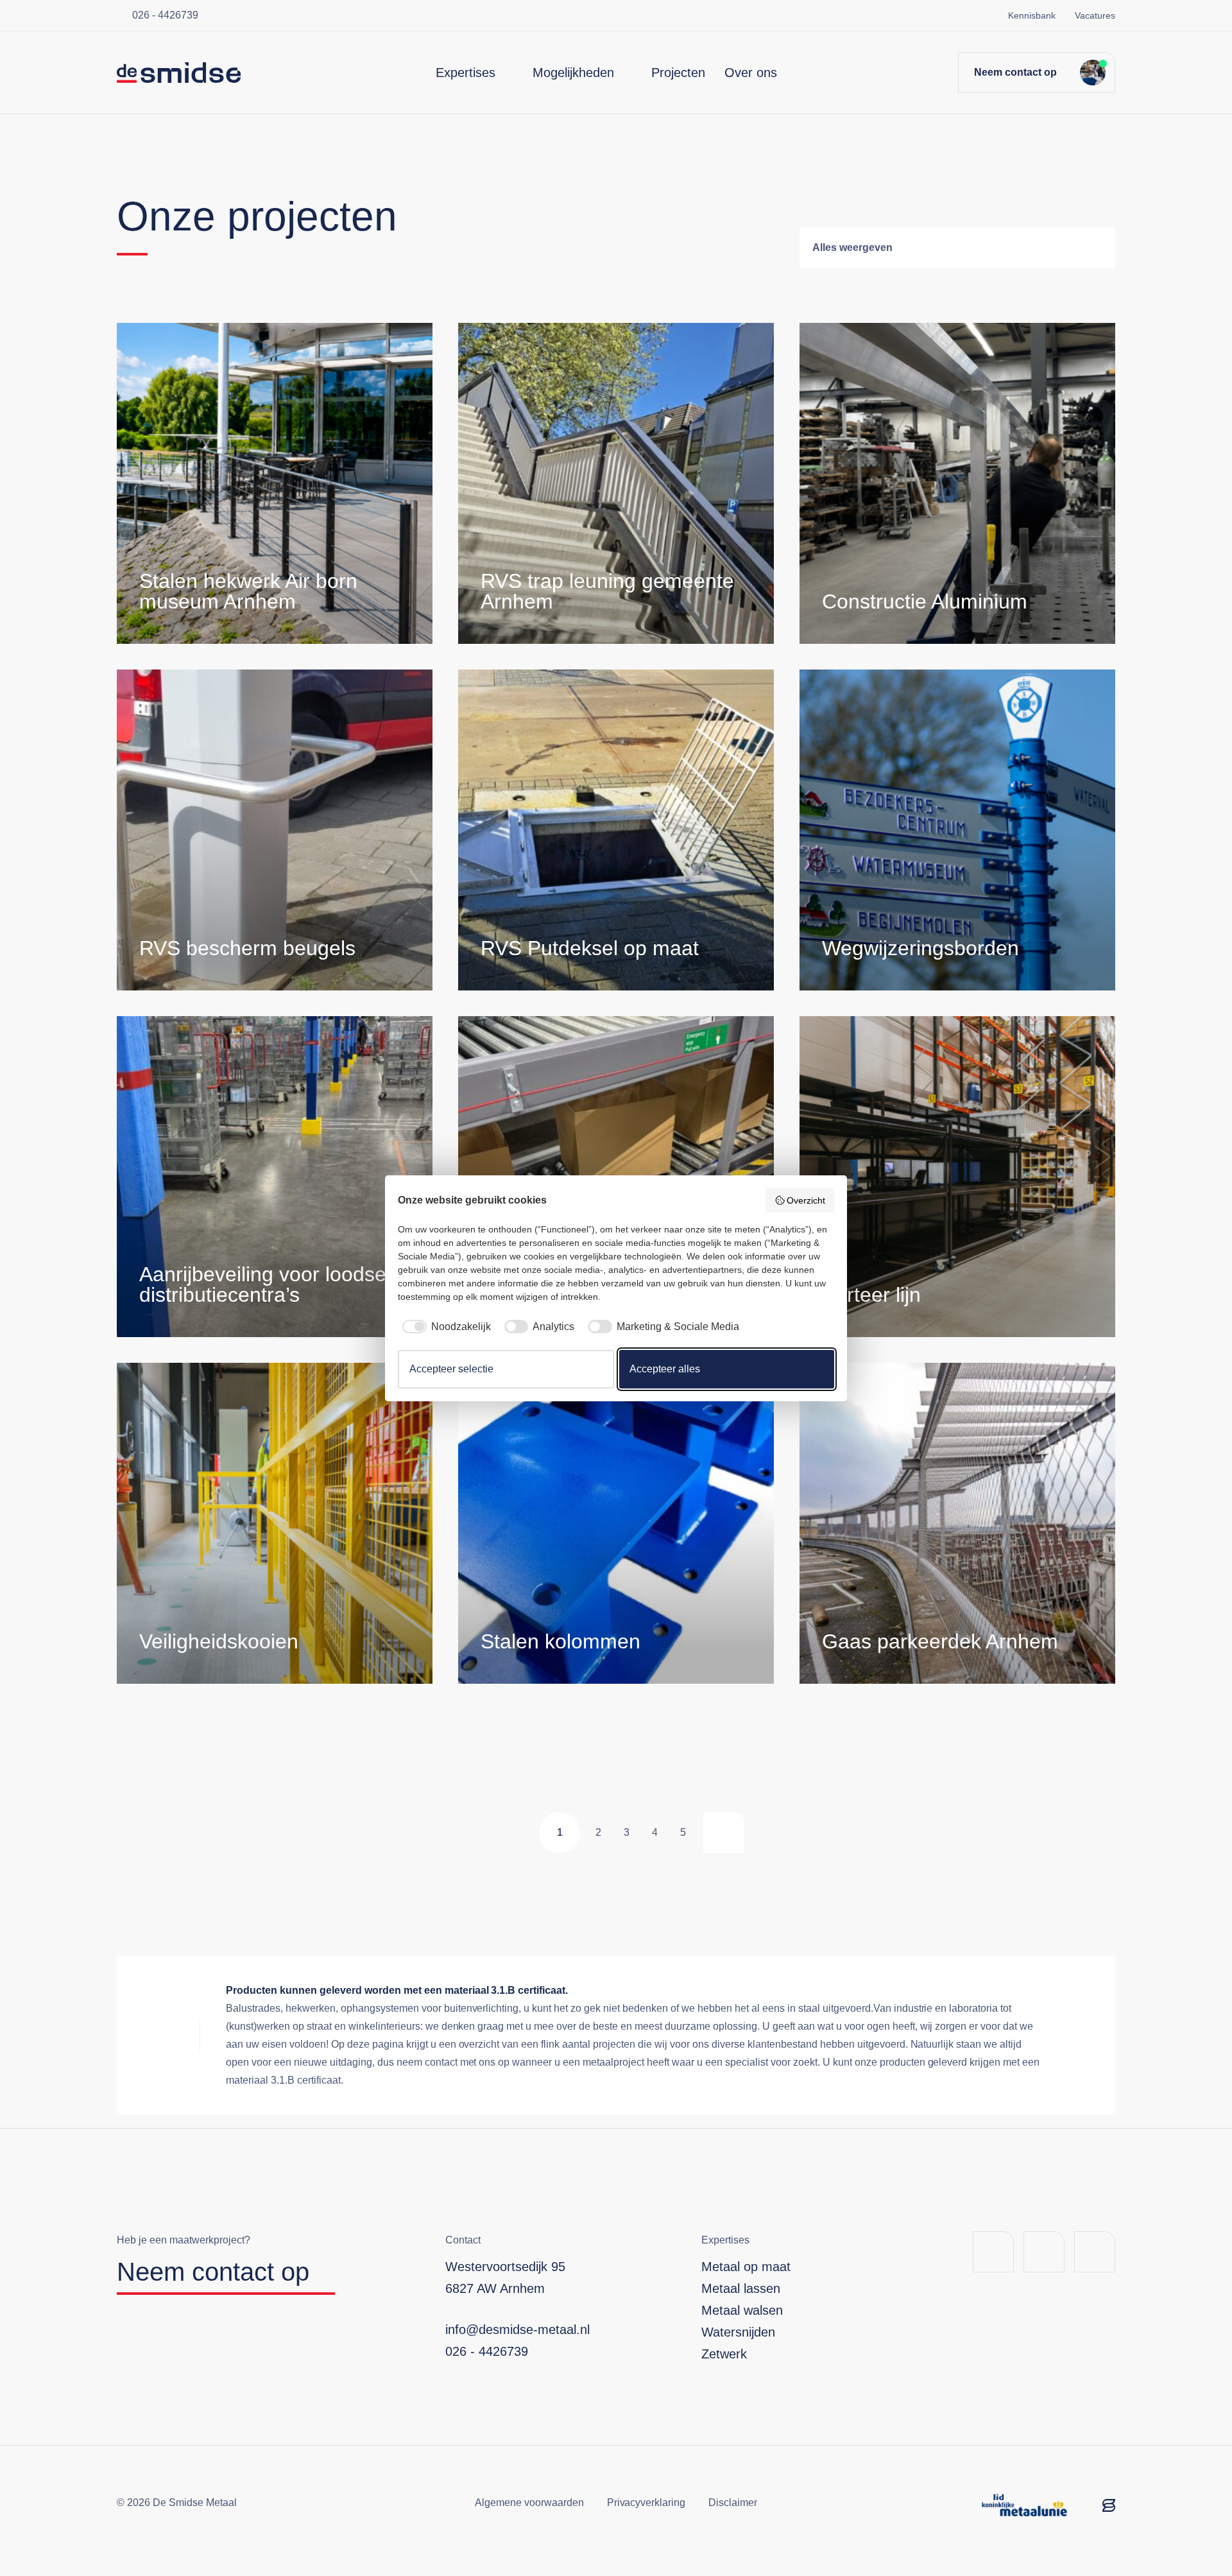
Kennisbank (1032, 15)
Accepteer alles (665, 1369)
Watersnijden (738, 2332)
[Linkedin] (1044, 2252)
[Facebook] (993, 2252)
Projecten (678, 73)
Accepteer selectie (451, 1369)
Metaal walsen (742, 2310)
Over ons (751, 73)
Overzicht (806, 1200)
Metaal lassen (741, 2288)
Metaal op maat (746, 2267)
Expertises (466, 73)
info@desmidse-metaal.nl (518, 2330)
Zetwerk (724, 2354)
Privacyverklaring (646, 2503)
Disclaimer (733, 2503)
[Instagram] (1095, 2252)
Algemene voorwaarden (529, 2503)
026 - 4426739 (165, 15)
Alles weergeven (852, 247)
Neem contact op (1015, 72)
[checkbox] (444, 1327)
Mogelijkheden (573, 73)
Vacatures (1095, 15)
